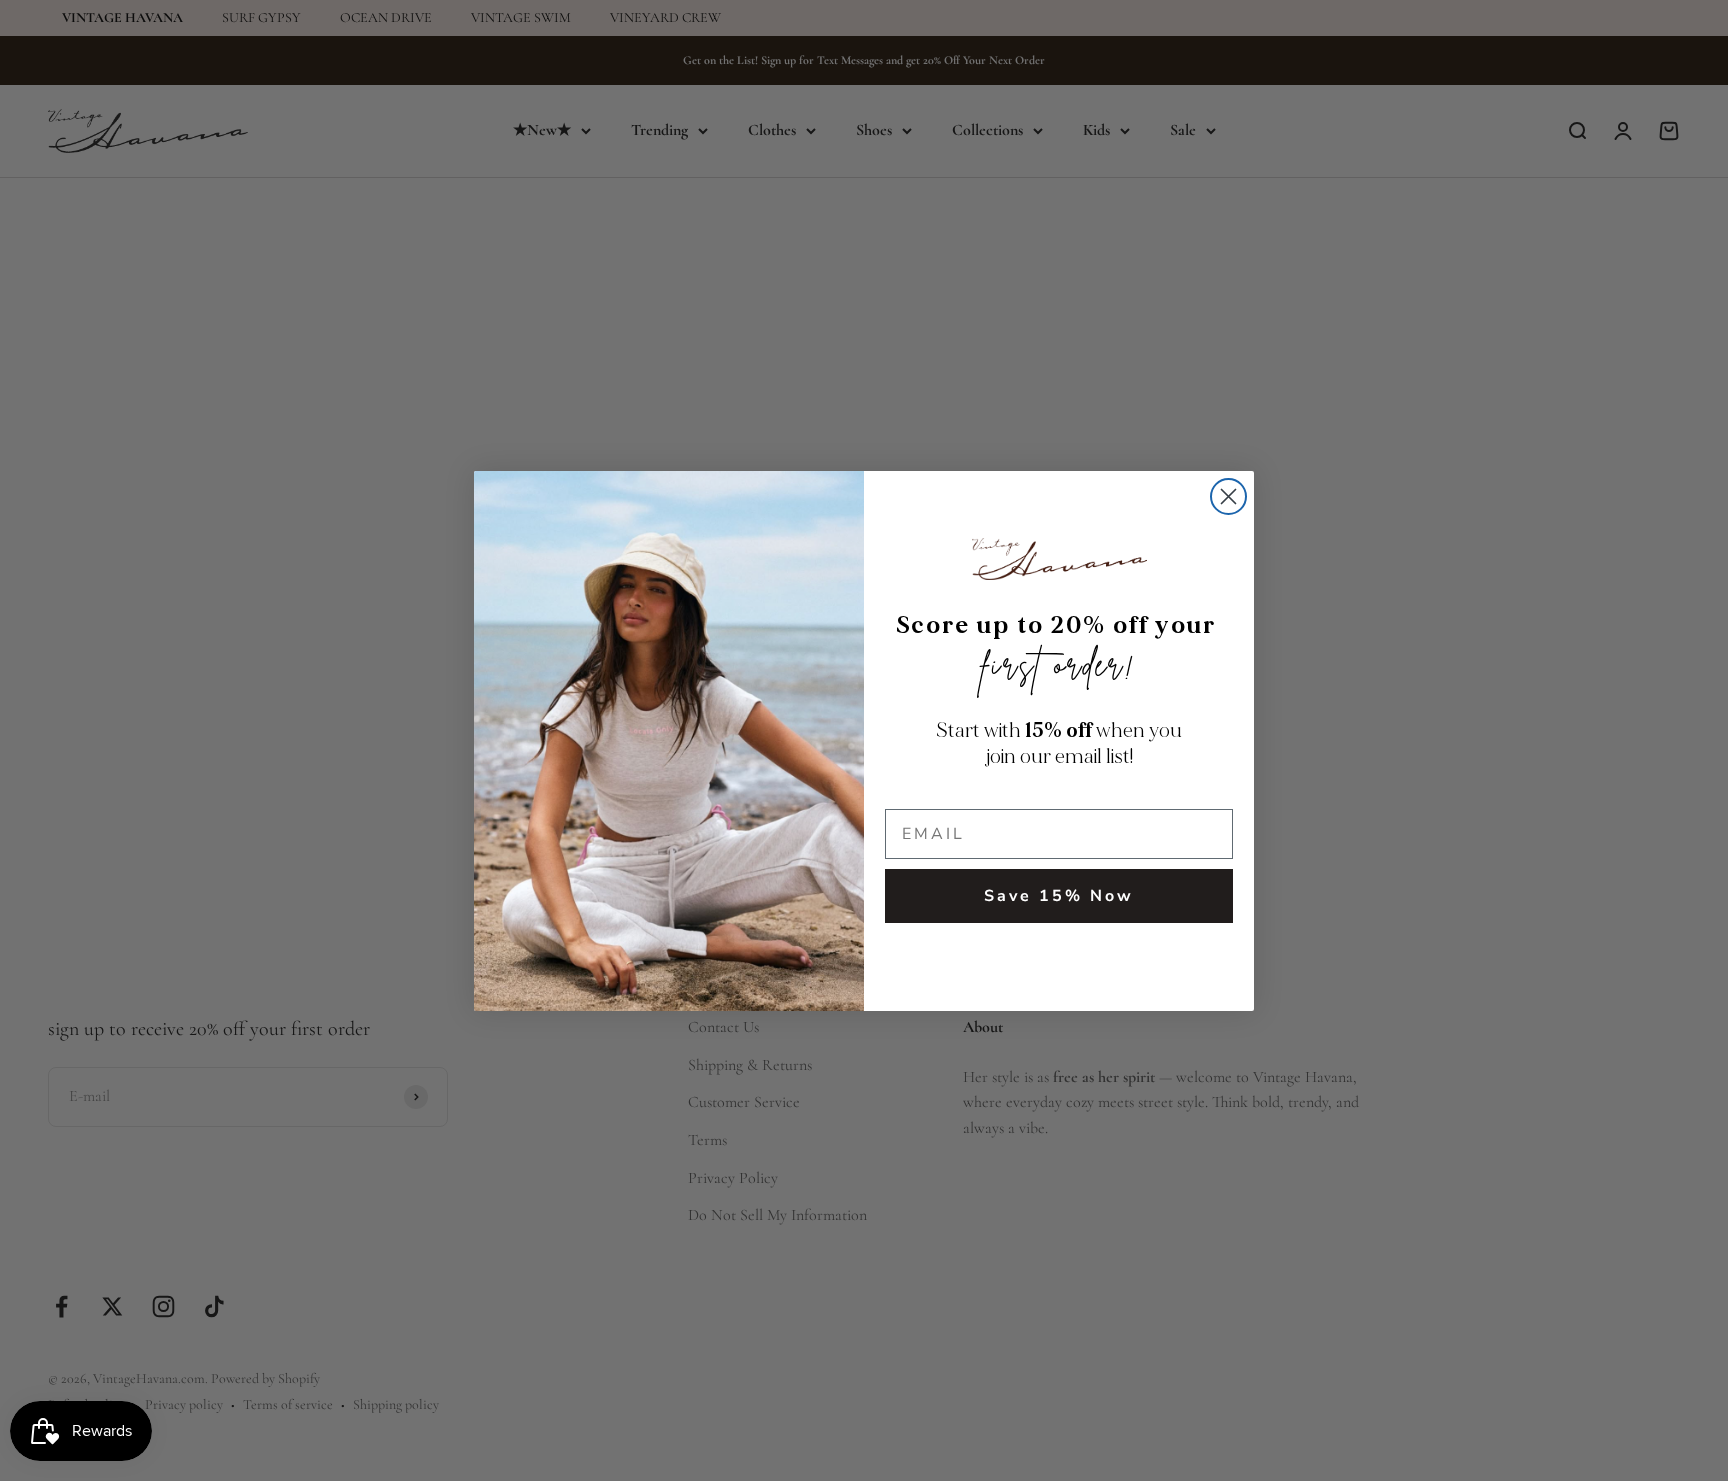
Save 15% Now (1059, 896)
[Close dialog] (1228, 496)
